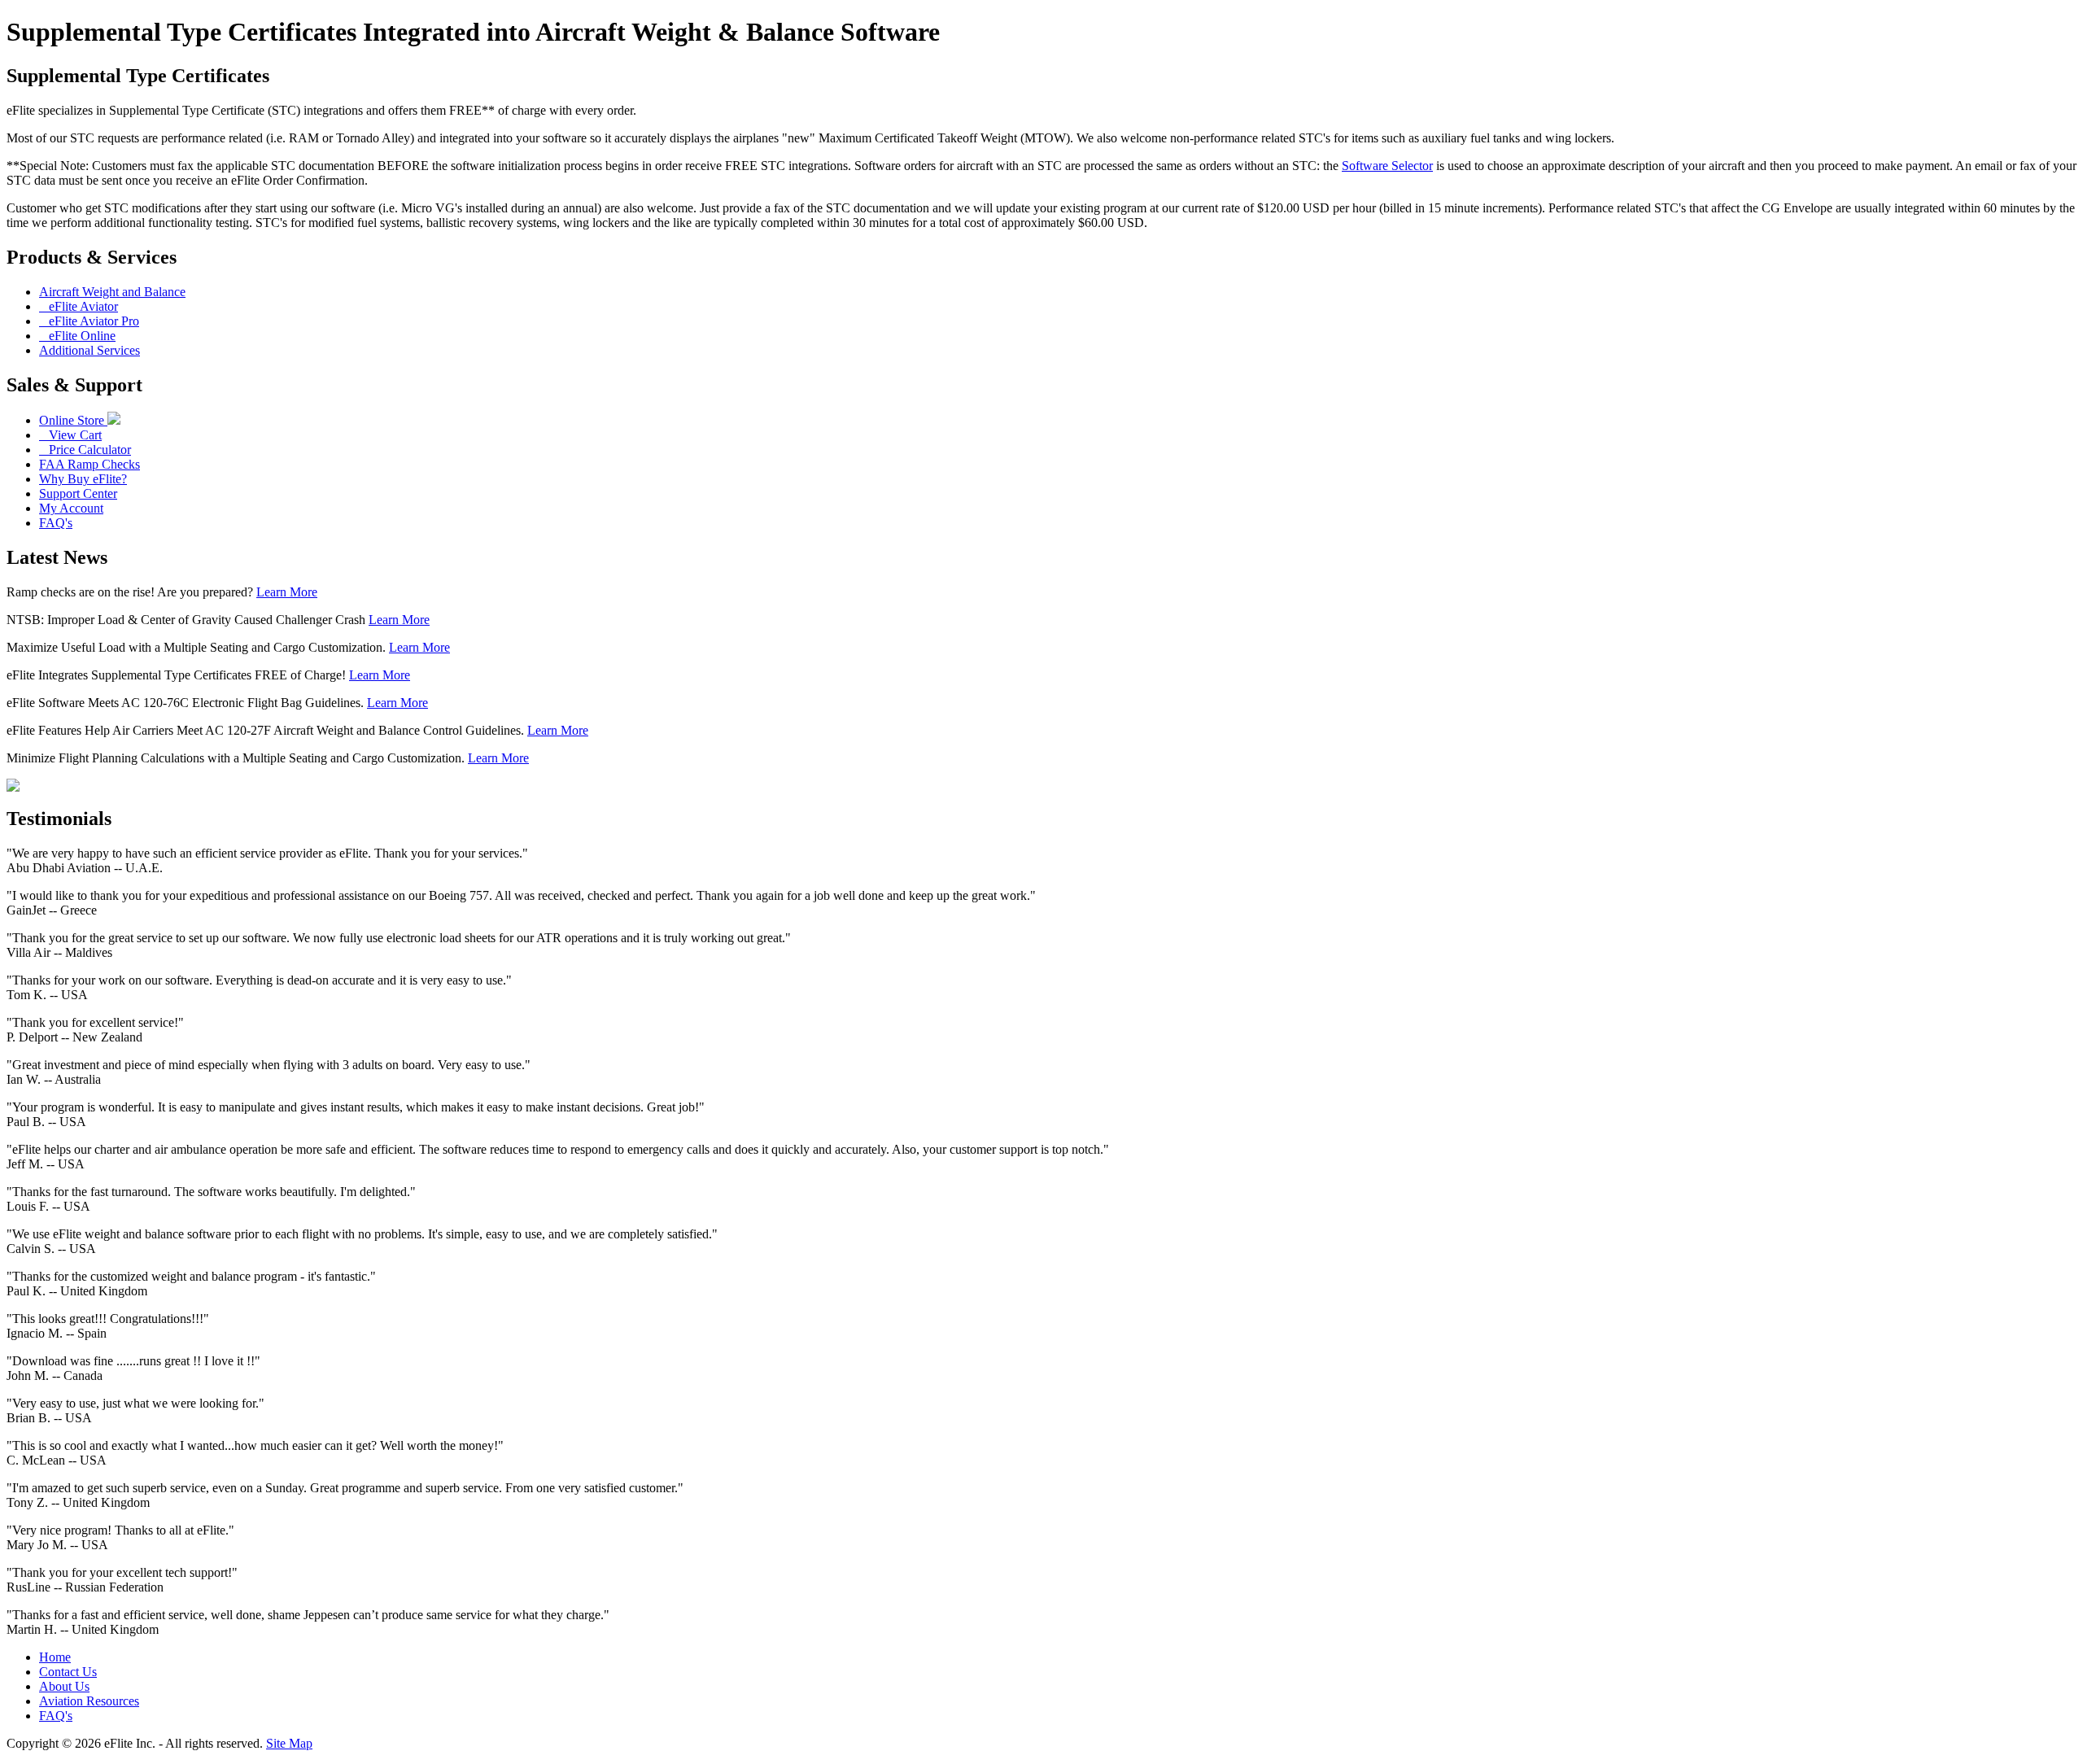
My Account (71, 508)
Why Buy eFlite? (83, 479)
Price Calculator (85, 450)
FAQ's (56, 523)
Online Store (73, 420)
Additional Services (90, 350)
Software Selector (1387, 166)
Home (55, 1657)
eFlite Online (77, 336)
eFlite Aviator (79, 306)
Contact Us (68, 1672)
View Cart (70, 435)
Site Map (289, 1743)
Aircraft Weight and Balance (112, 292)
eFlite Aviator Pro (89, 321)
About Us (64, 1686)
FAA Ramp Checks (90, 464)
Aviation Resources (89, 1701)
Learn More (287, 592)
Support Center (78, 493)
